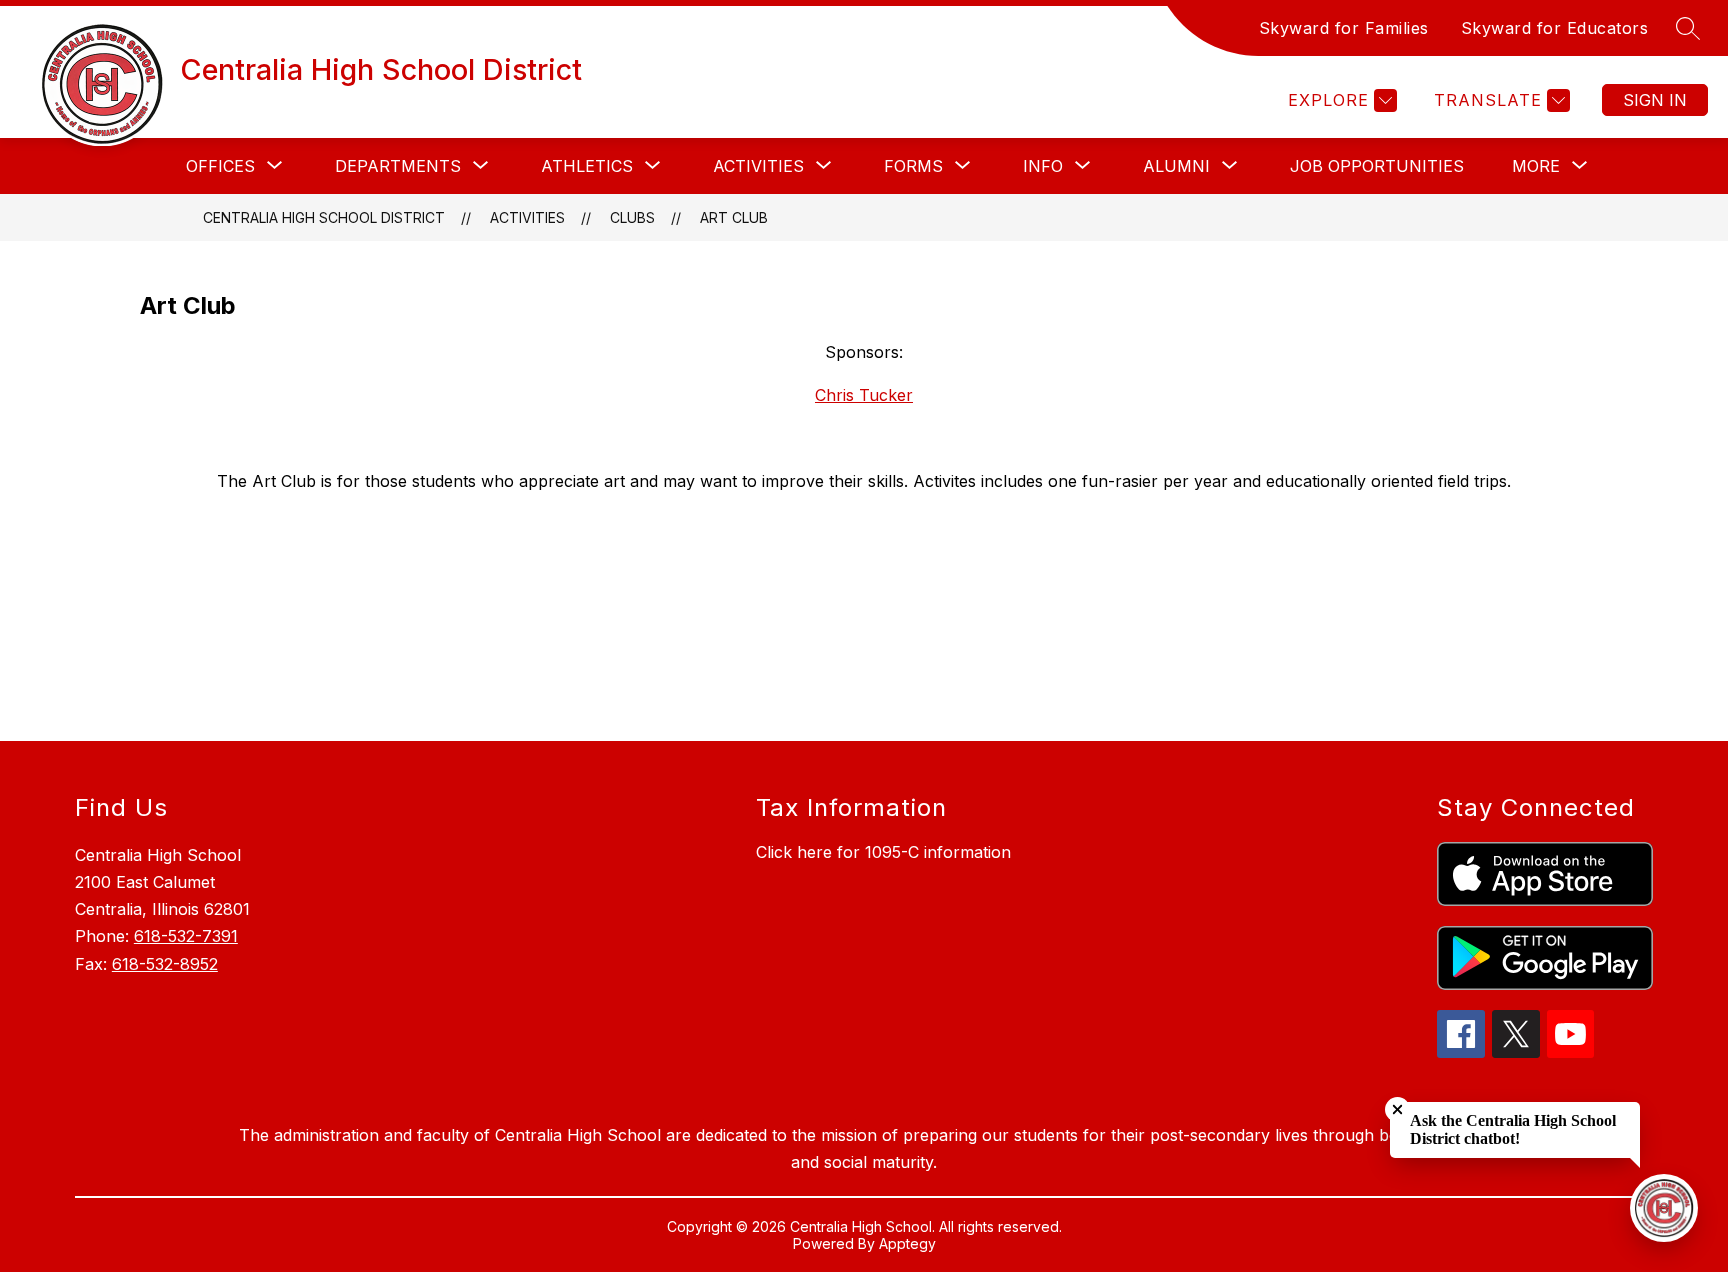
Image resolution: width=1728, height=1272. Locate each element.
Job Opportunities (1377, 166)
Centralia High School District (324, 217)
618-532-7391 (186, 936)
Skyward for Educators (1555, 28)
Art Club (734, 217)
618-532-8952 (165, 964)
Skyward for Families (1344, 28)
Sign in (1655, 100)
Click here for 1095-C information (883, 852)
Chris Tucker (864, 395)
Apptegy (907, 1243)
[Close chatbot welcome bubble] (1397, 1109)
